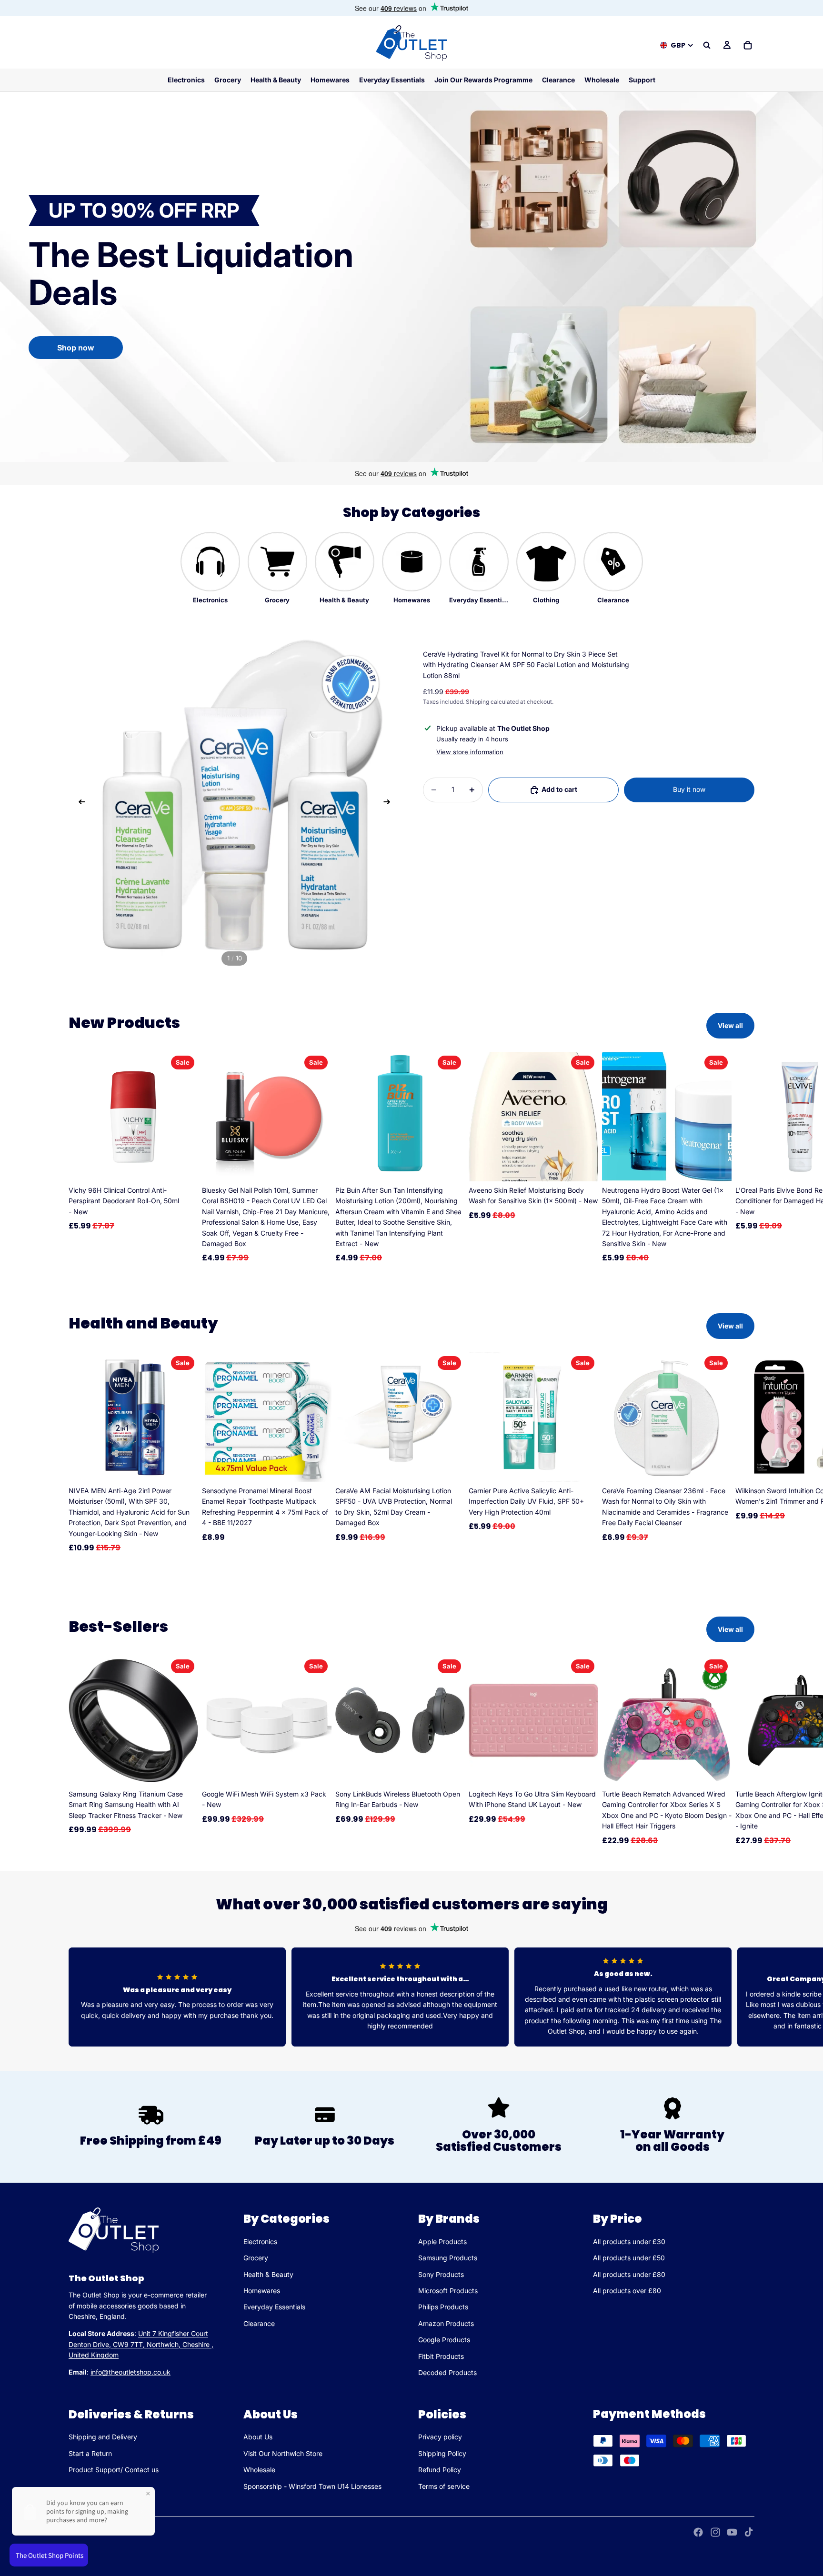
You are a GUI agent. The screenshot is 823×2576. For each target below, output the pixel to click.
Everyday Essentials (274, 2307)
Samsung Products (448, 2258)
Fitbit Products (441, 2356)
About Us (258, 2437)
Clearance (259, 2323)
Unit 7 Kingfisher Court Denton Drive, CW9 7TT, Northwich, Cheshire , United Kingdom (141, 2345)
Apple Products (442, 2242)
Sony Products (441, 2274)
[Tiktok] (749, 2532)
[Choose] (183, 1770)
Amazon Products (446, 2323)
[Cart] (748, 45)
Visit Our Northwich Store (283, 2453)
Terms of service (444, 2486)
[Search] (707, 45)
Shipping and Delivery (103, 2437)
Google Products (444, 2340)
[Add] (183, 1167)
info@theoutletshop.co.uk (130, 2372)
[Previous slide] (79, 803)
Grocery (256, 2258)
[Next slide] (390, 803)
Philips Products (443, 2307)
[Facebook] (698, 2532)
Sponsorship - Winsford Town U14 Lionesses (312, 2486)
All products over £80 (627, 2291)
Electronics (260, 2242)
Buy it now (689, 789)
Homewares (262, 2291)
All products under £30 (629, 2242)
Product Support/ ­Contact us (114, 2470)
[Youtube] (732, 2532)
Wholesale (259, 2470)
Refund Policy (440, 2470)
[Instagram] (715, 2532)
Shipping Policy (442, 2453)
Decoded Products (447, 2372)
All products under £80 (629, 2274)
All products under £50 (629, 2258)
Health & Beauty (268, 2274)
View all (730, 1025)
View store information (470, 752)
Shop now (76, 348)
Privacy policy (440, 2437)
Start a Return (90, 2453)
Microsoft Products (448, 2291)
